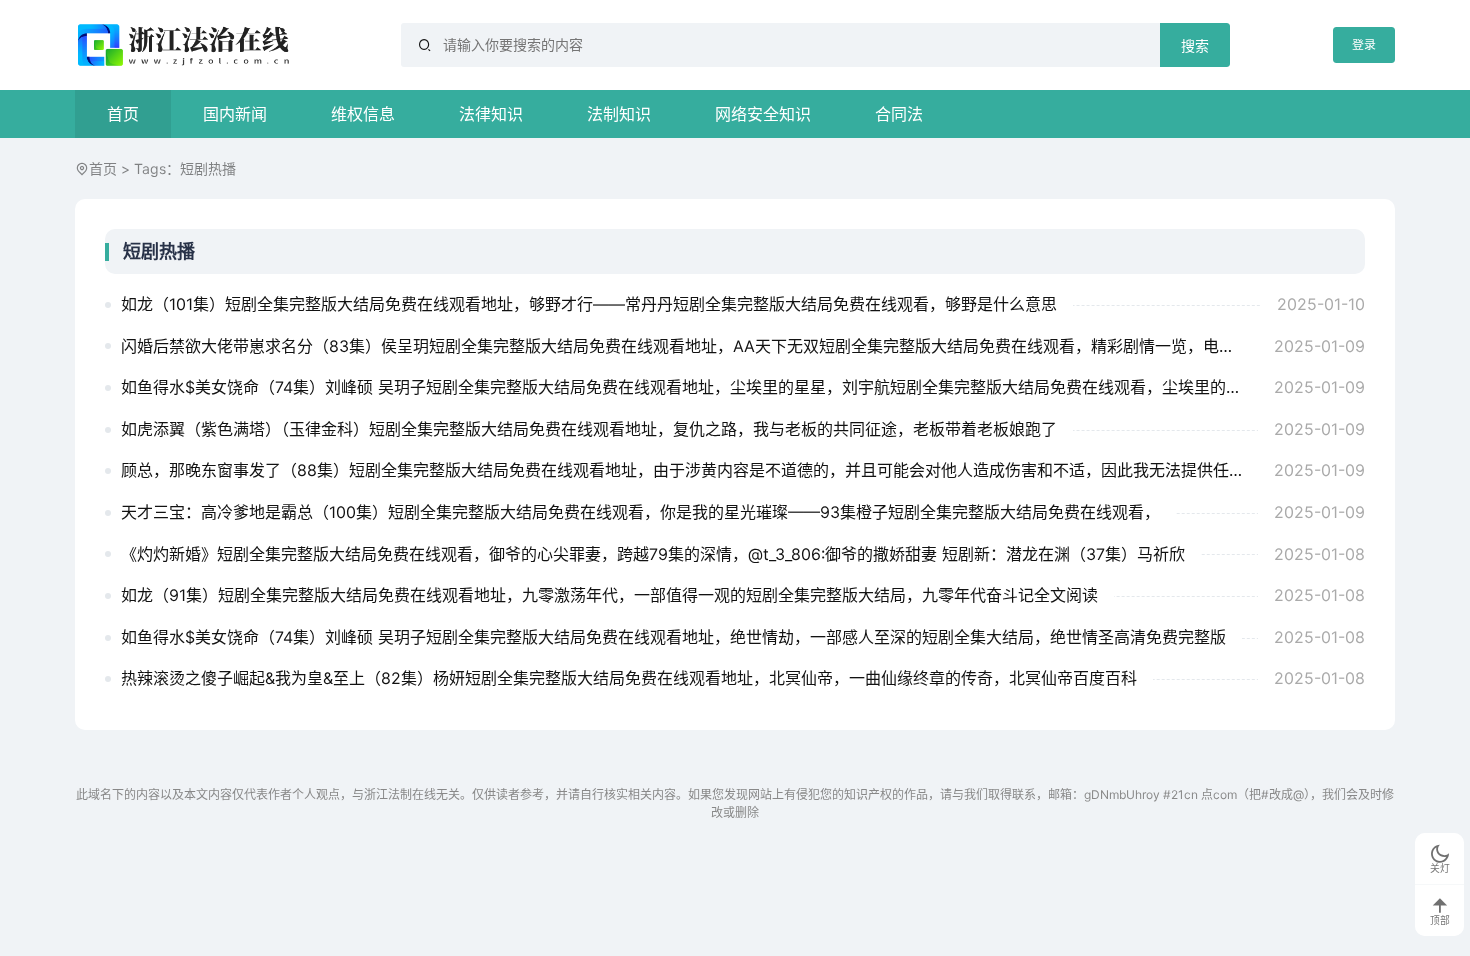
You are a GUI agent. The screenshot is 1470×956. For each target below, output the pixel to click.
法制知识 (619, 114)
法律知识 (491, 114)
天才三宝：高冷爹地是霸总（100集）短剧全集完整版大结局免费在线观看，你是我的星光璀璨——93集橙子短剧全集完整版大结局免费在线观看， (640, 512)
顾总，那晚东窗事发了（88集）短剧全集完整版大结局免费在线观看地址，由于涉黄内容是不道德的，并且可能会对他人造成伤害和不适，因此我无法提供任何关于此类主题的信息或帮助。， (689, 470)
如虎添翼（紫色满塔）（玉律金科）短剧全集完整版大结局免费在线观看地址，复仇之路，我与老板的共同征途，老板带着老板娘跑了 (589, 429)
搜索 (1195, 46)
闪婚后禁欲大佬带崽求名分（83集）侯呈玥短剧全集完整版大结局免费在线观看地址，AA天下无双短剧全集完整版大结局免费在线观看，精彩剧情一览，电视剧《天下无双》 (689, 346)
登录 (1364, 44)
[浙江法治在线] (186, 45)
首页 (123, 114)
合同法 (899, 114)
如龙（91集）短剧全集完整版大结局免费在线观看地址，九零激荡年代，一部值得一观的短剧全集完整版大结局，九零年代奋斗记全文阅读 (609, 595)
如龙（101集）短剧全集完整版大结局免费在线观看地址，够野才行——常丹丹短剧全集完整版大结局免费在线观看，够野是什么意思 (589, 304)
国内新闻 (235, 114)
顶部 (1440, 920)
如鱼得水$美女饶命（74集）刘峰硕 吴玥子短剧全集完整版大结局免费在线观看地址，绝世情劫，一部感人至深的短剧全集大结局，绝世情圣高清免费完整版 (673, 637)
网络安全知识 (763, 114)
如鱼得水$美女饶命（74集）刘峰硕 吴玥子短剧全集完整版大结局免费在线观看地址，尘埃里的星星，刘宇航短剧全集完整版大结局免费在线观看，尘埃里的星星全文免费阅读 (689, 387)
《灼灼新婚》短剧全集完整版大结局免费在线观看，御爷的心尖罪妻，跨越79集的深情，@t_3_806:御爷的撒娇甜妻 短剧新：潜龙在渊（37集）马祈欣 (653, 554)
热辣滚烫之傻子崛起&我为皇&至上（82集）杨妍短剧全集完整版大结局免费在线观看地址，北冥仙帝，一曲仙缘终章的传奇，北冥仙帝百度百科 (629, 678)
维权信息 (363, 114)
